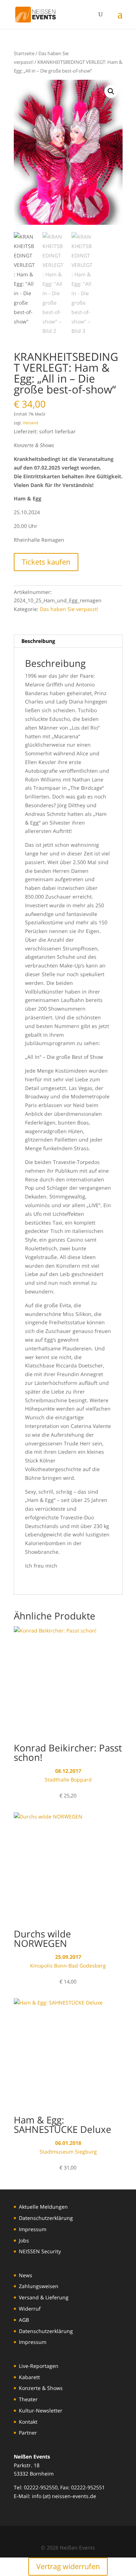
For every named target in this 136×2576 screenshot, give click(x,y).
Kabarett (29, 2377)
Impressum (33, 2229)
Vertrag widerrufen (68, 2566)
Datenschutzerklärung (46, 2218)
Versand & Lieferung (44, 2297)
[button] (111, 91)
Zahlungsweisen (39, 2286)
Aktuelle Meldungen (43, 2207)
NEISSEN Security (40, 2251)
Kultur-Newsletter (41, 2410)
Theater (28, 2399)
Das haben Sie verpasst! (69, 609)
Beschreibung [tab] (38, 641)
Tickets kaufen (46, 562)
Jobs (24, 2240)
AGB (24, 2320)
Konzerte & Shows (41, 2388)
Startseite (24, 53)
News (26, 2275)
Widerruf (30, 2309)
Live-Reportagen (39, 2366)
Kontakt (28, 2422)
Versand (30, 423)
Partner (28, 2433)
